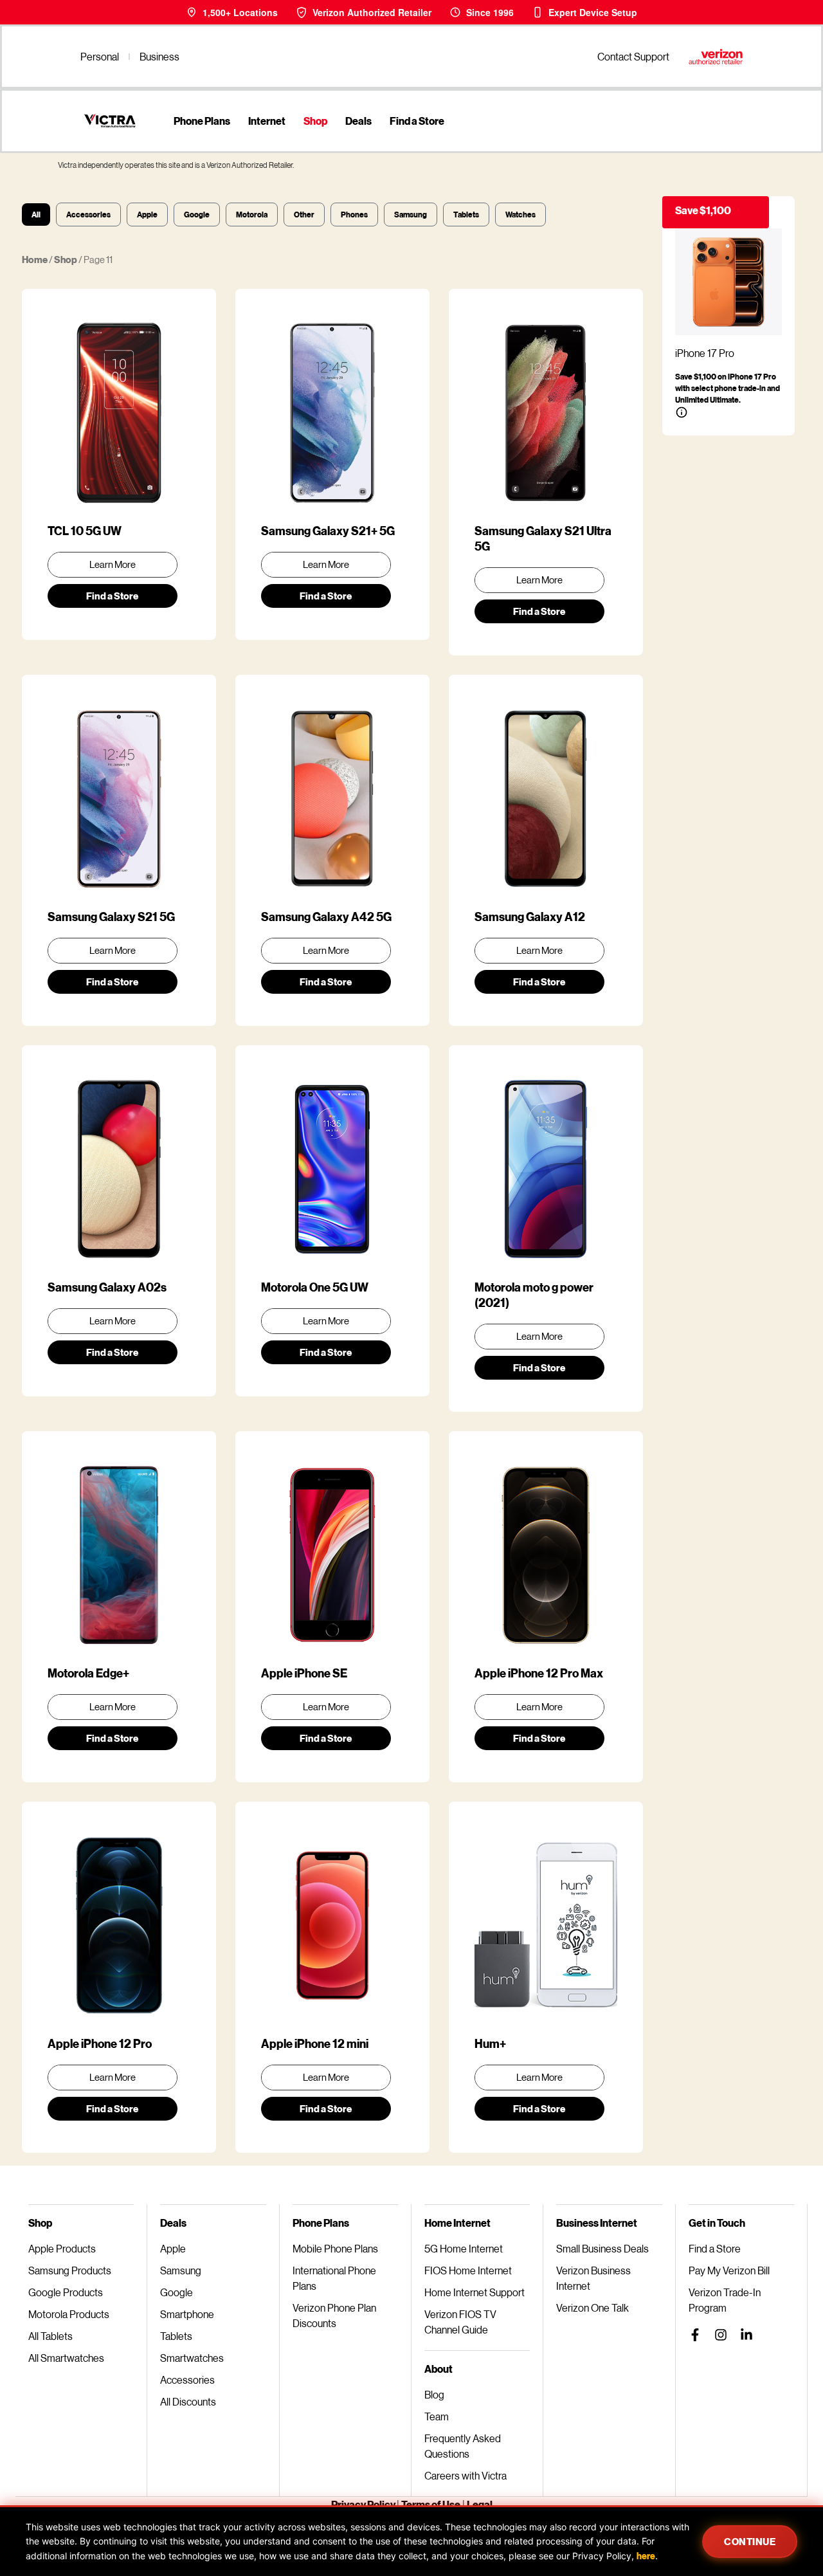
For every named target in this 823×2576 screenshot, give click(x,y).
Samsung (411, 215)
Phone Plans (202, 121)
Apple (147, 215)
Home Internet (457, 2223)
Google (197, 215)
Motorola (252, 215)
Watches (520, 215)
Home (35, 259)
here (646, 2556)
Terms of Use (431, 2504)
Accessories (88, 215)
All (36, 215)
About (439, 2369)
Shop (315, 121)
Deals (358, 121)
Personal (100, 56)
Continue (750, 2541)
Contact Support (633, 56)
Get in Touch (717, 2223)
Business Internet (597, 2223)
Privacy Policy (364, 2504)
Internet (267, 121)
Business (159, 56)
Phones (354, 215)
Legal (480, 2504)
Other (304, 215)
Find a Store (417, 121)
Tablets (466, 215)
